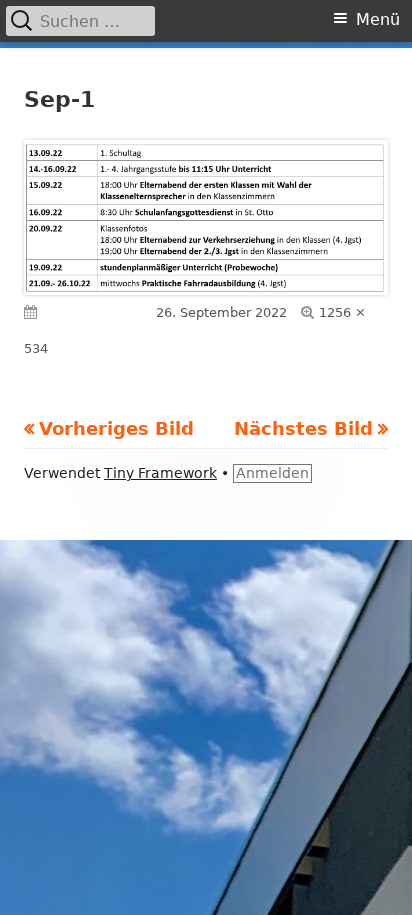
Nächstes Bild (303, 428)
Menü (378, 19)
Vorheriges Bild (116, 428)
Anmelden (272, 473)
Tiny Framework (160, 473)
